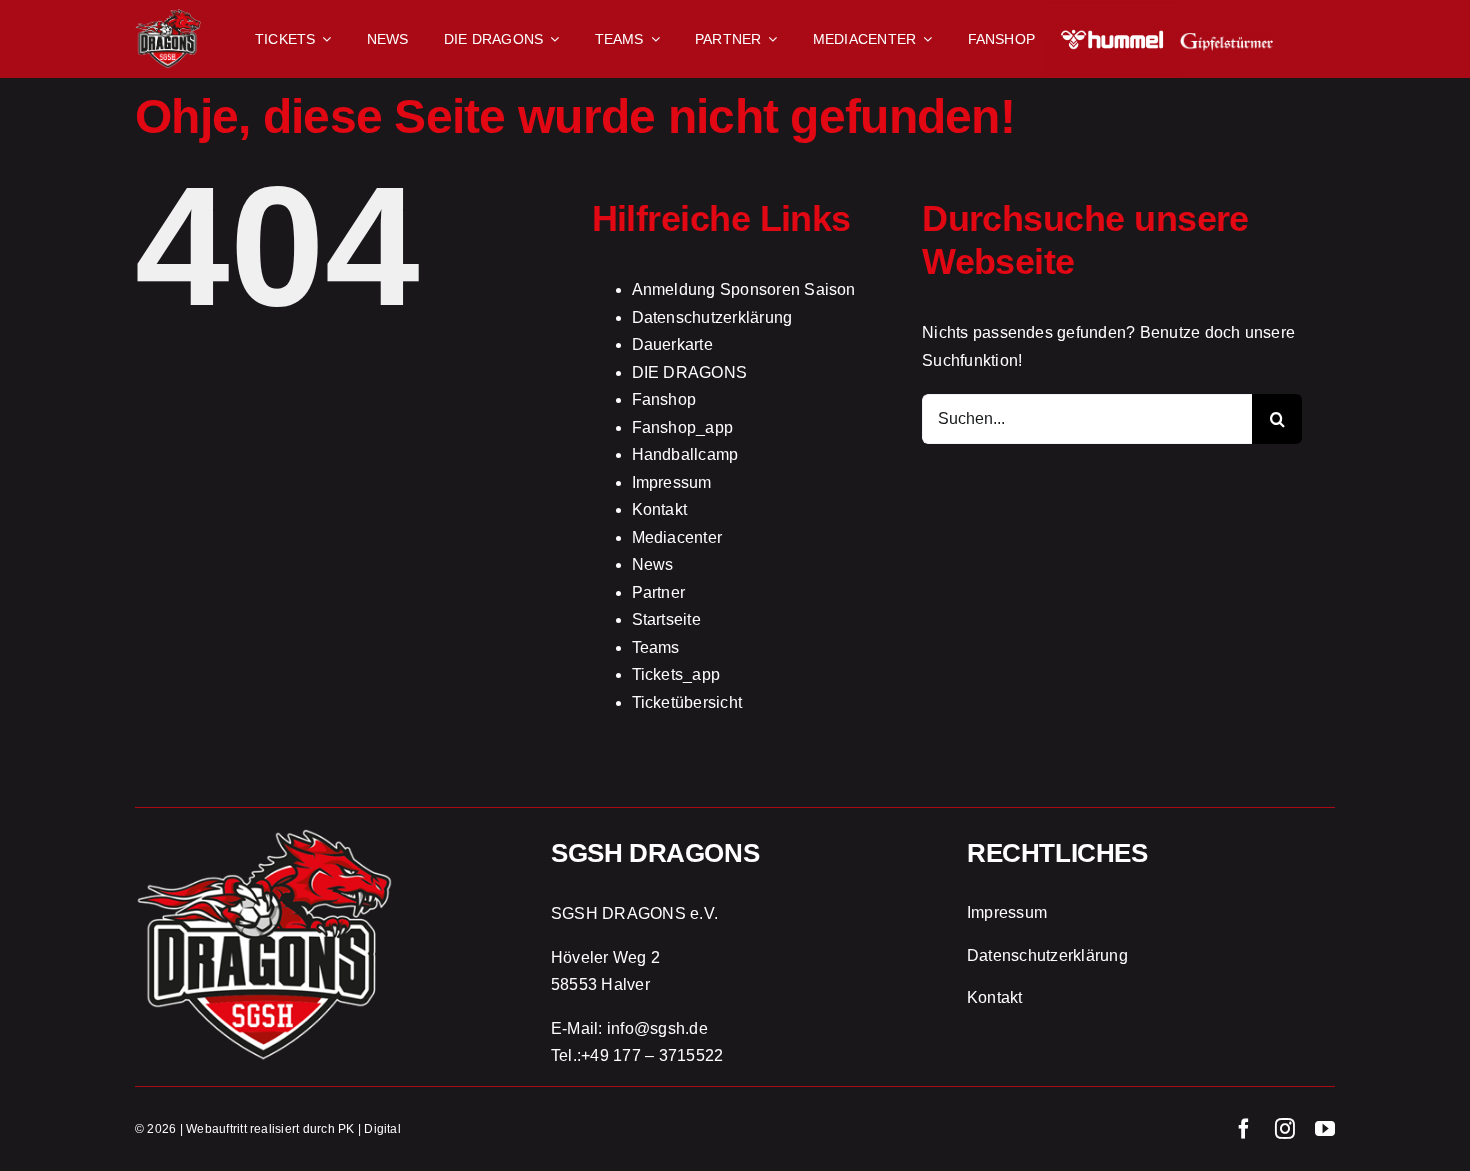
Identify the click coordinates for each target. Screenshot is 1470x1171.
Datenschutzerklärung (712, 317)
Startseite (666, 619)
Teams (656, 647)
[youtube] (1325, 1129)
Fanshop (664, 399)
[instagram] (1285, 1129)
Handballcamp (685, 454)
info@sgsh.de (657, 1028)
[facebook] (1244, 1129)
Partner (659, 592)
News (653, 564)
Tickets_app (676, 674)
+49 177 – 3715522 (652, 1055)
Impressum (672, 482)
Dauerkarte (672, 344)
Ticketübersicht (687, 702)
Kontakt (660, 509)
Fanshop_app (683, 427)
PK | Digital (369, 1129)
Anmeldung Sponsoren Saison (744, 289)
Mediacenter (677, 537)
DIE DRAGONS (690, 372)
